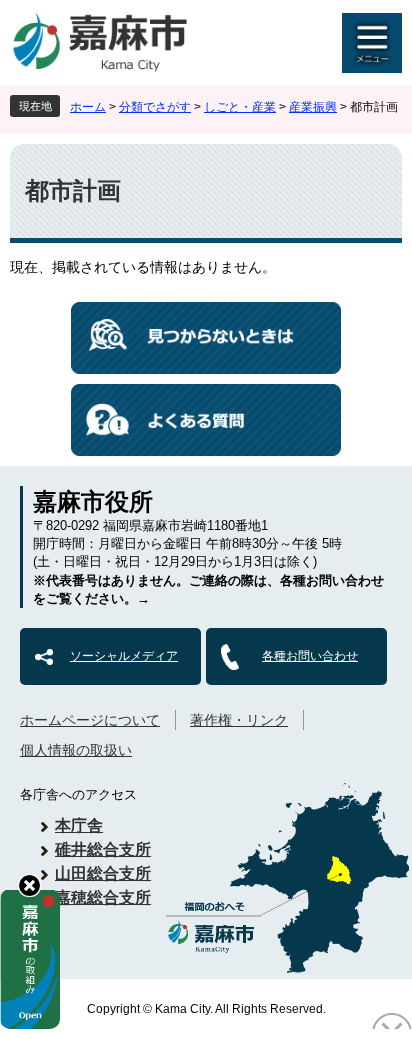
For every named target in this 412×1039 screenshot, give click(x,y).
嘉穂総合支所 (103, 897)
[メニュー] (372, 43)
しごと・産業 (240, 107)
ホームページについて (90, 720)
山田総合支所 (103, 873)
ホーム (88, 107)
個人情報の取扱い (76, 750)
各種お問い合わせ (310, 656)
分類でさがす (155, 107)
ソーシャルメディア (124, 656)
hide (29, 885)
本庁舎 (79, 825)
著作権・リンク (239, 720)
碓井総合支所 (103, 849)
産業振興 (313, 107)
